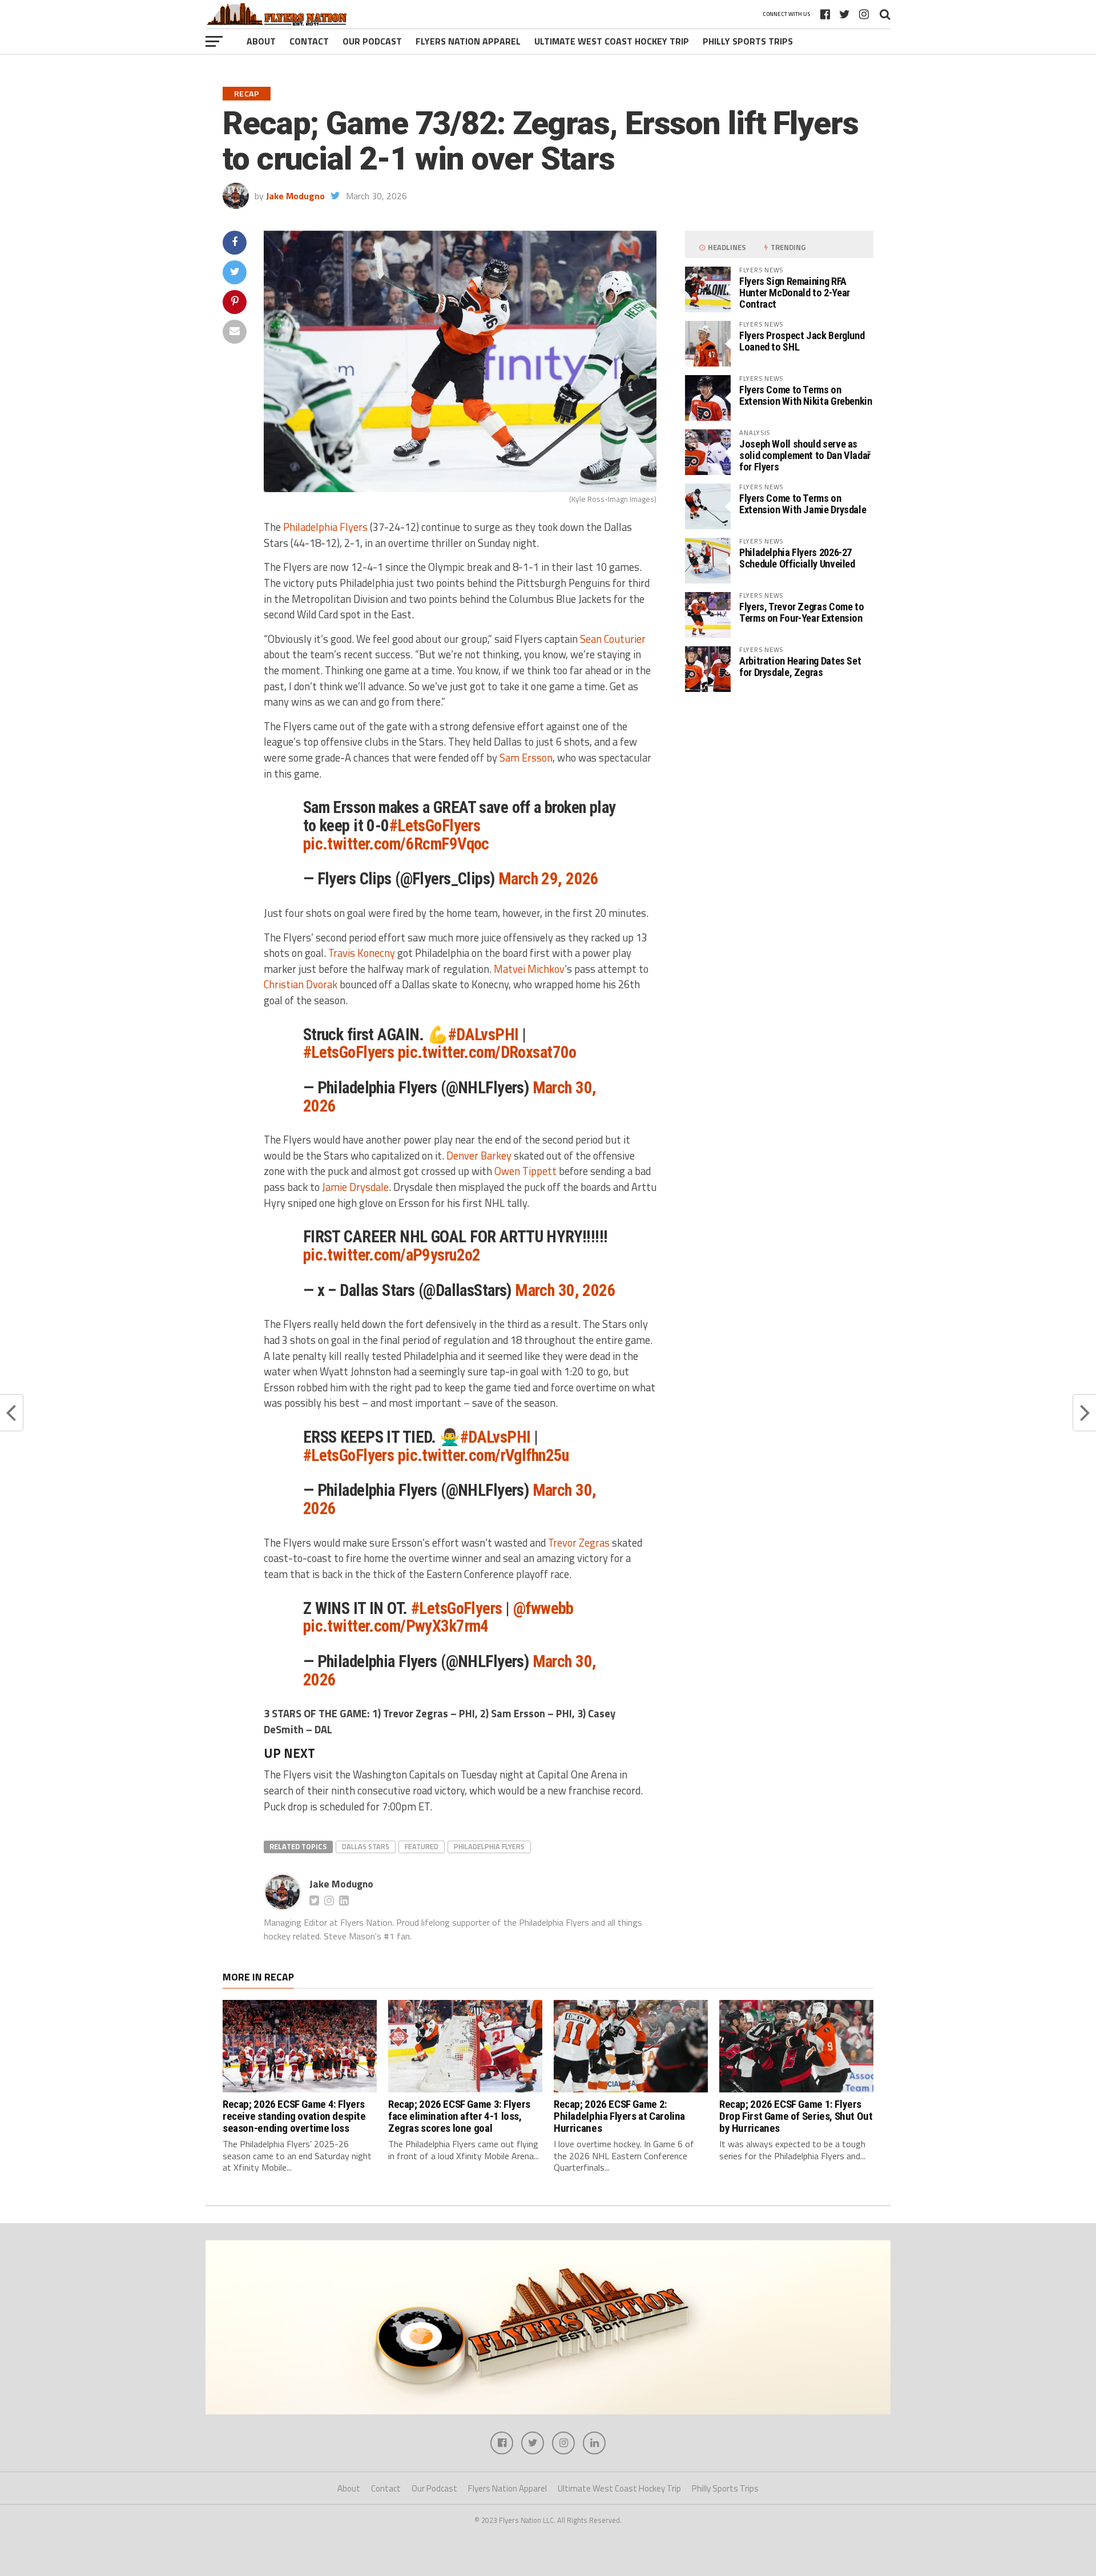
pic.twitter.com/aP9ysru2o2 (392, 1255)
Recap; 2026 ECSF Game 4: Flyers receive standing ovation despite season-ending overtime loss (294, 2116)
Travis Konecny (362, 953)
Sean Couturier (613, 639)
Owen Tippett (525, 1171)
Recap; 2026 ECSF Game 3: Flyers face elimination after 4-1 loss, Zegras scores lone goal (459, 2116)
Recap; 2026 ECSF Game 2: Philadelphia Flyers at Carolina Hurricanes (619, 2116)
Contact (309, 41)
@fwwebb (543, 1608)
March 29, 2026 (549, 879)
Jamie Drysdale (355, 1187)
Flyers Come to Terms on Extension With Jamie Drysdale (803, 504)
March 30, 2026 (565, 1290)
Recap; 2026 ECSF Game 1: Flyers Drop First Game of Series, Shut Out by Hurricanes (796, 2116)
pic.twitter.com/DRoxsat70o (487, 1052)
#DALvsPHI (483, 1035)
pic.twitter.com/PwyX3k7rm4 (396, 1626)
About (261, 41)
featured (422, 1846)
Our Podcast (372, 41)
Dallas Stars (366, 1846)
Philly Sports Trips (748, 41)
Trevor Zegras (579, 1543)
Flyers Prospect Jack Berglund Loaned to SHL (802, 341)
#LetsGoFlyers (435, 826)
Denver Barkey (479, 1156)
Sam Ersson (526, 758)
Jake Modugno (295, 196)
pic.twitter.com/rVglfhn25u (483, 1455)
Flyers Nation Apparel (468, 41)
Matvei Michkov (529, 969)
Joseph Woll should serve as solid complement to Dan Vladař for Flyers (805, 455)
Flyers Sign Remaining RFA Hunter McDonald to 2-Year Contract (795, 293)
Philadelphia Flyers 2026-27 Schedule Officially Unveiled (797, 558)
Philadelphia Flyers (325, 527)
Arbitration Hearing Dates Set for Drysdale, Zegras (800, 667)
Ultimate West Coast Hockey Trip (612, 41)
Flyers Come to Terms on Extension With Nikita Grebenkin (806, 395)
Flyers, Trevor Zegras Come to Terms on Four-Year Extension (801, 612)
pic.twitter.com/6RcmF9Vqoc (396, 844)
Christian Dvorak (301, 984)
